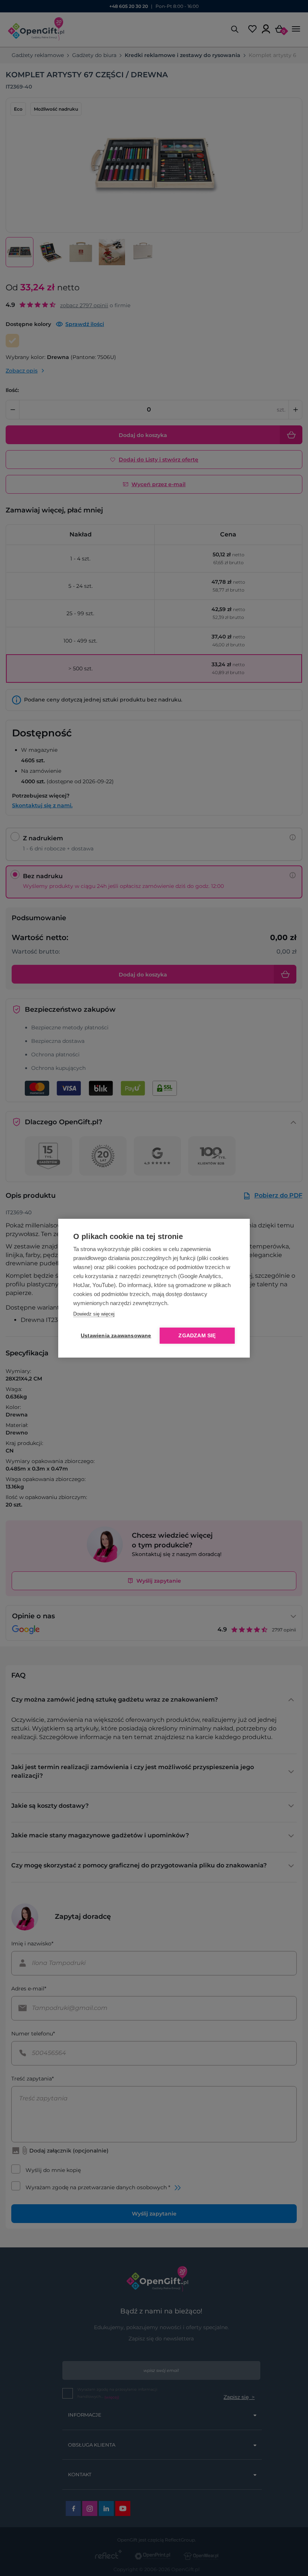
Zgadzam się (197, 1336)
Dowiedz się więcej (94, 1314)
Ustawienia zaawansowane (115, 1336)
